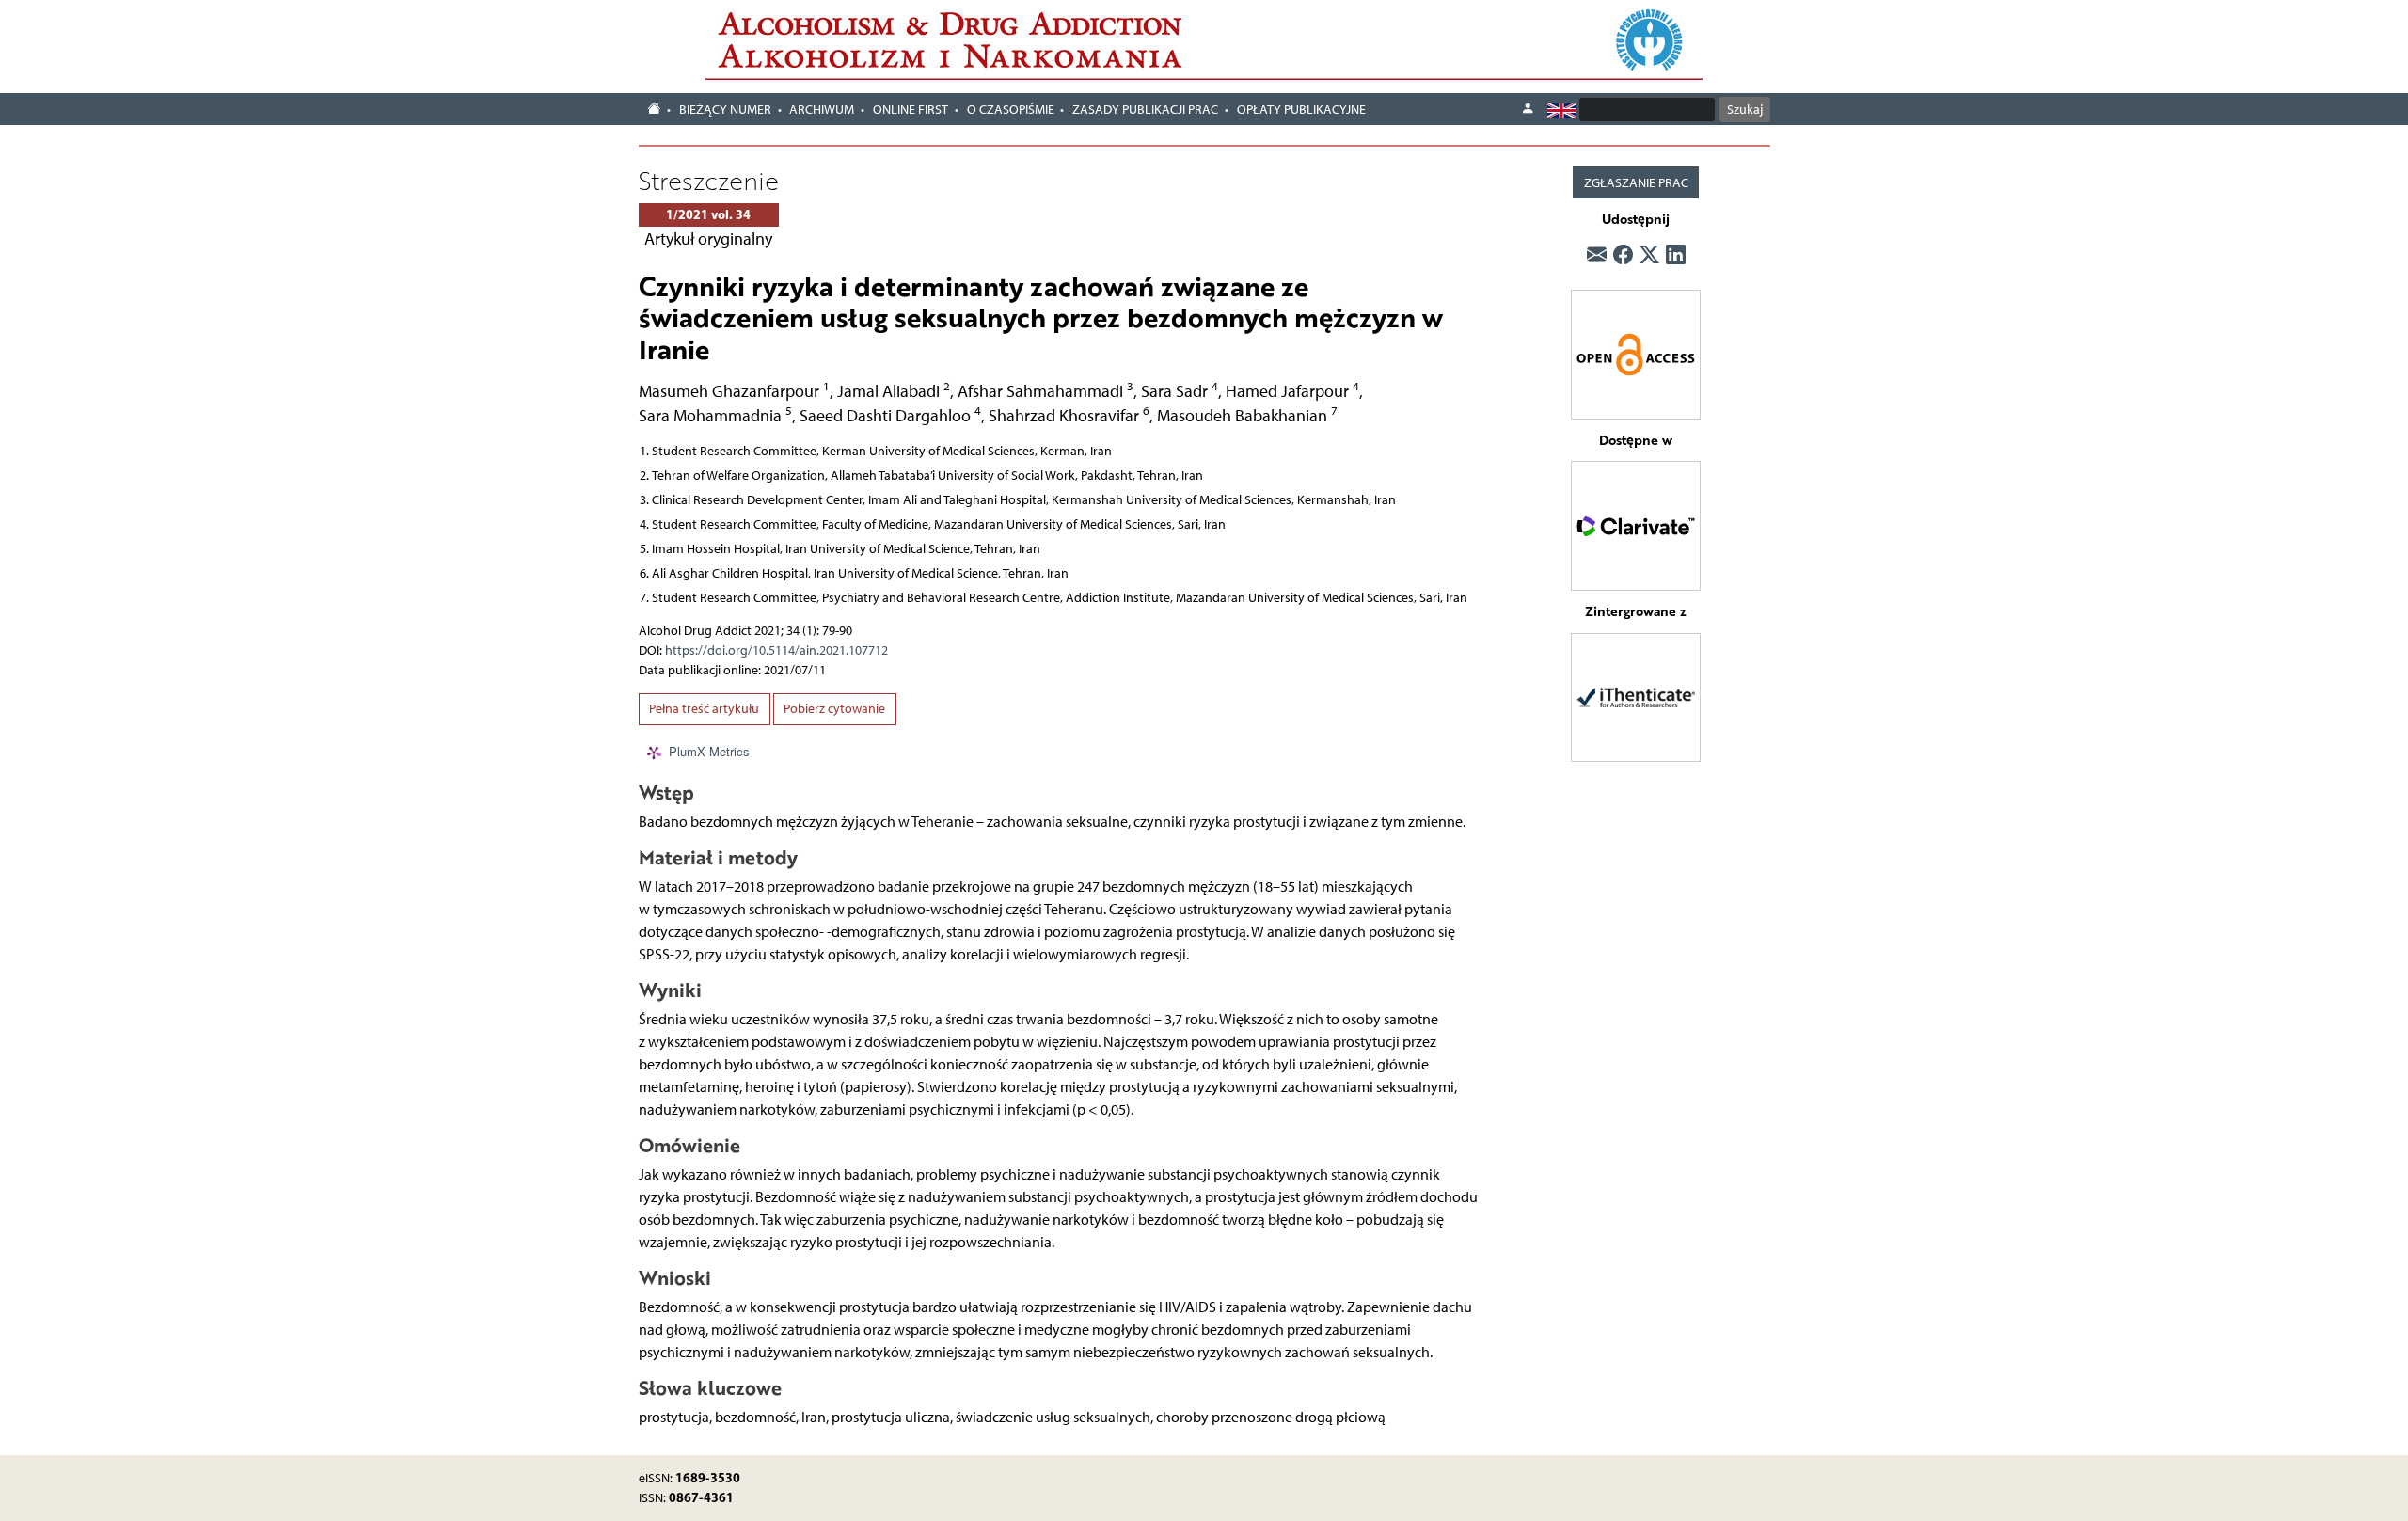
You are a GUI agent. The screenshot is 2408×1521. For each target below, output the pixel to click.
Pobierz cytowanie (834, 709)
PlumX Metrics (709, 751)
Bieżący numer (725, 110)
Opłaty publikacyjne (1301, 110)
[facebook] (1623, 256)
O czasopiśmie (1011, 110)
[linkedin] (1676, 256)
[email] (1597, 256)
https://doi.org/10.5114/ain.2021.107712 (776, 650)
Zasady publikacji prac (1145, 110)
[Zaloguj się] (1528, 109)
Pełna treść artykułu (704, 709)
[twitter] (1649, 256)
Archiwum (822, 110)
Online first (911, 110)
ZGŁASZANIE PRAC (1636, 183)
